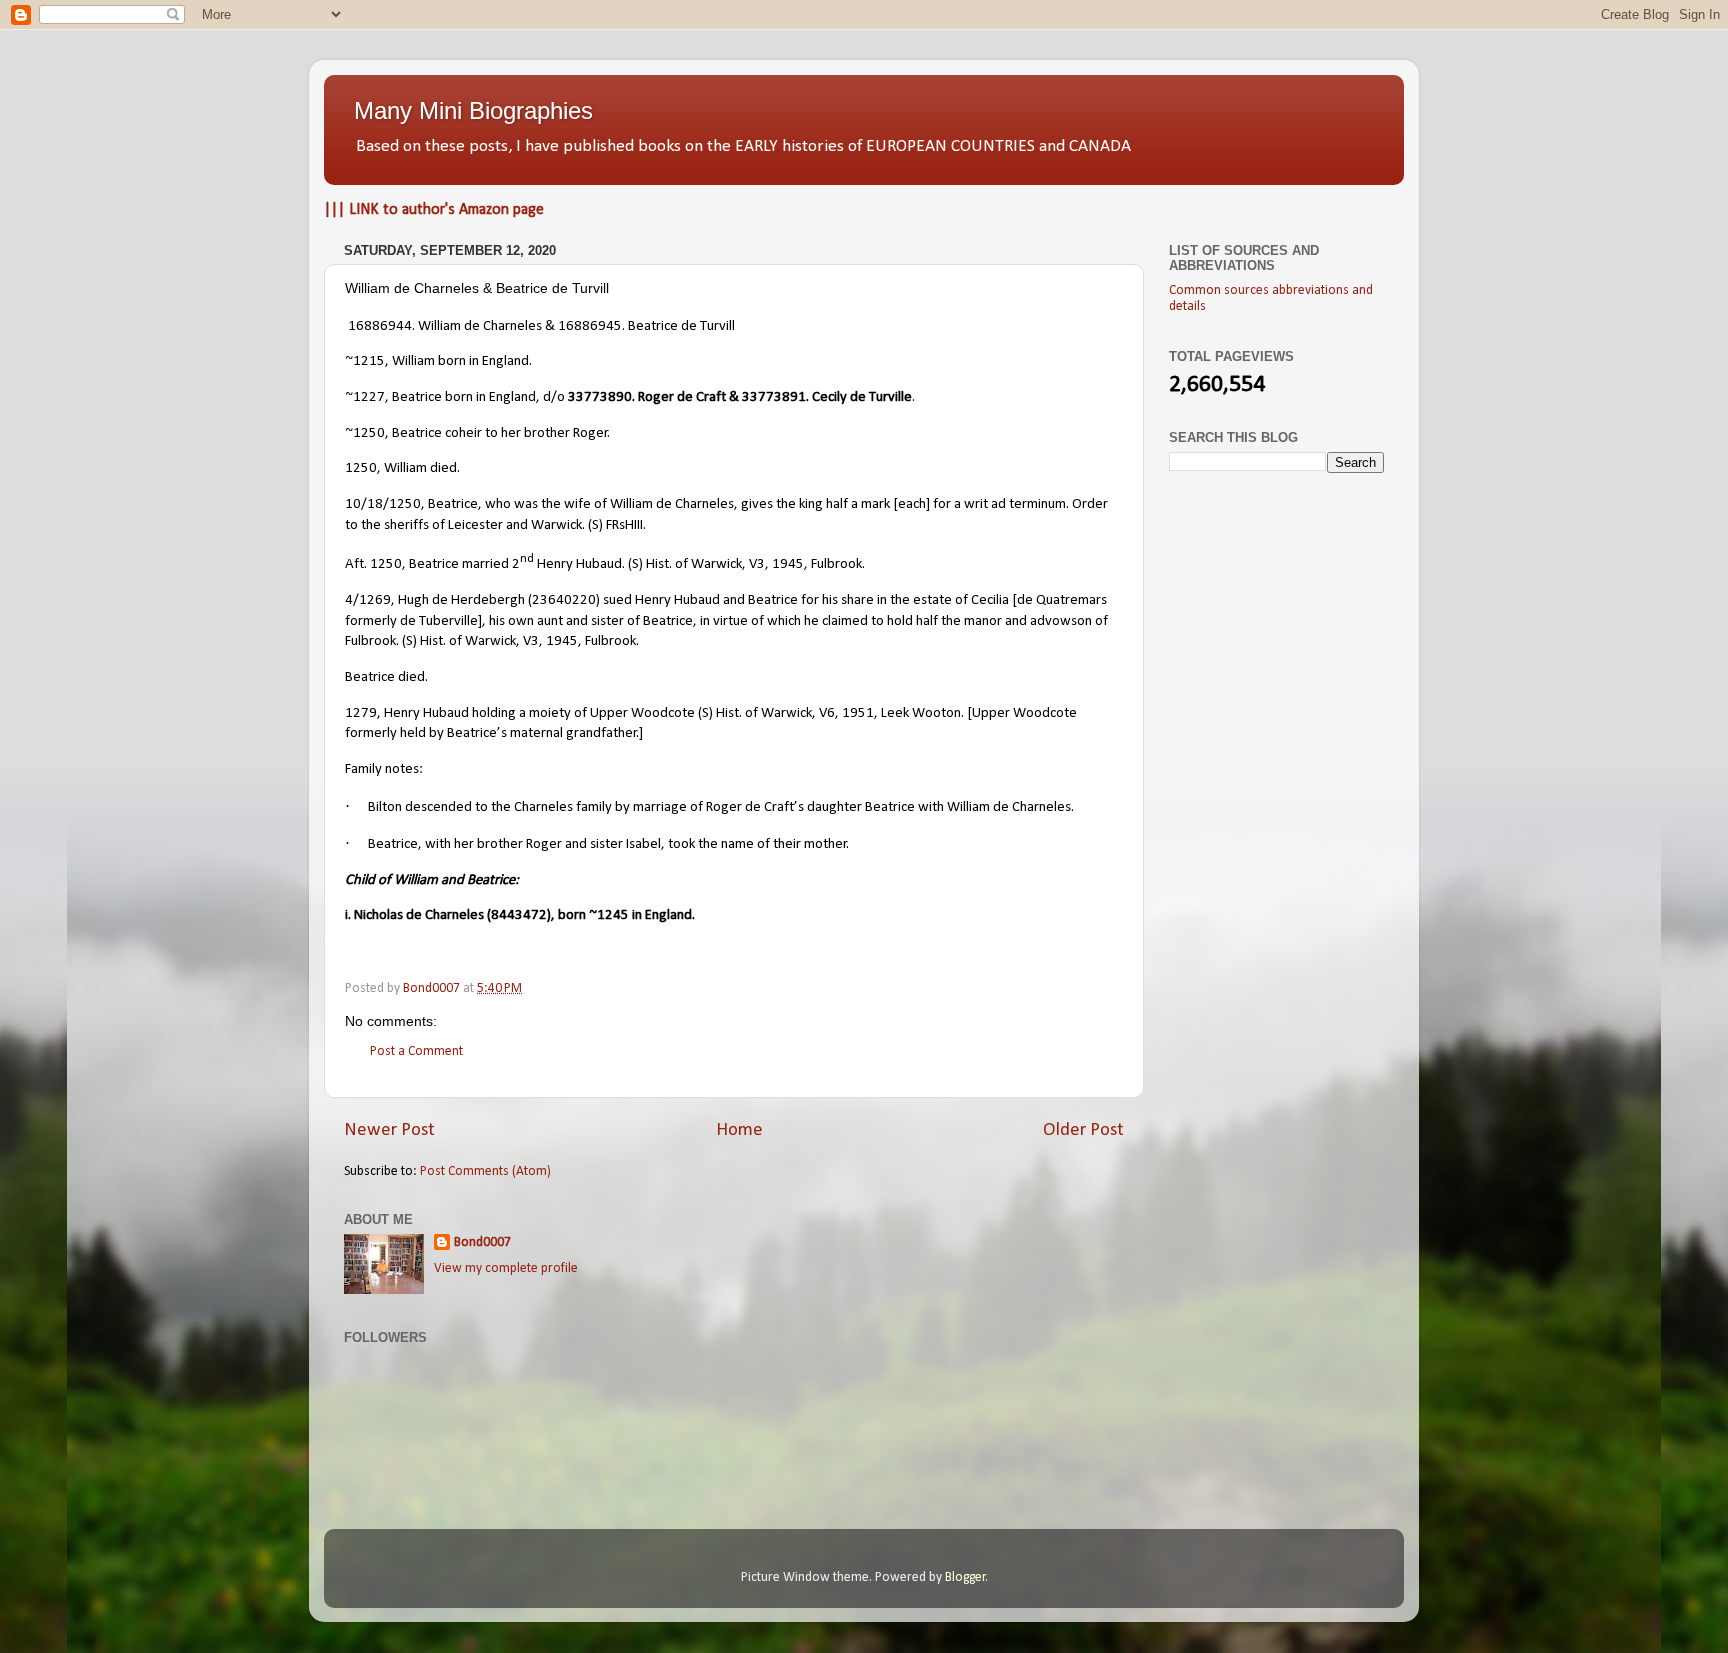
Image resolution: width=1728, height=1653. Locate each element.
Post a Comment (416, 1051)
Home (739, 1130)
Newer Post (389, 1130)
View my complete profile (506, 1268)
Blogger (965, 1577)
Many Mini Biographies (473, 110)
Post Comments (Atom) (485, 1171)
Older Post (1083, 1130)
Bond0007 (482, 1242)
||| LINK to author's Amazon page (434, 210)
